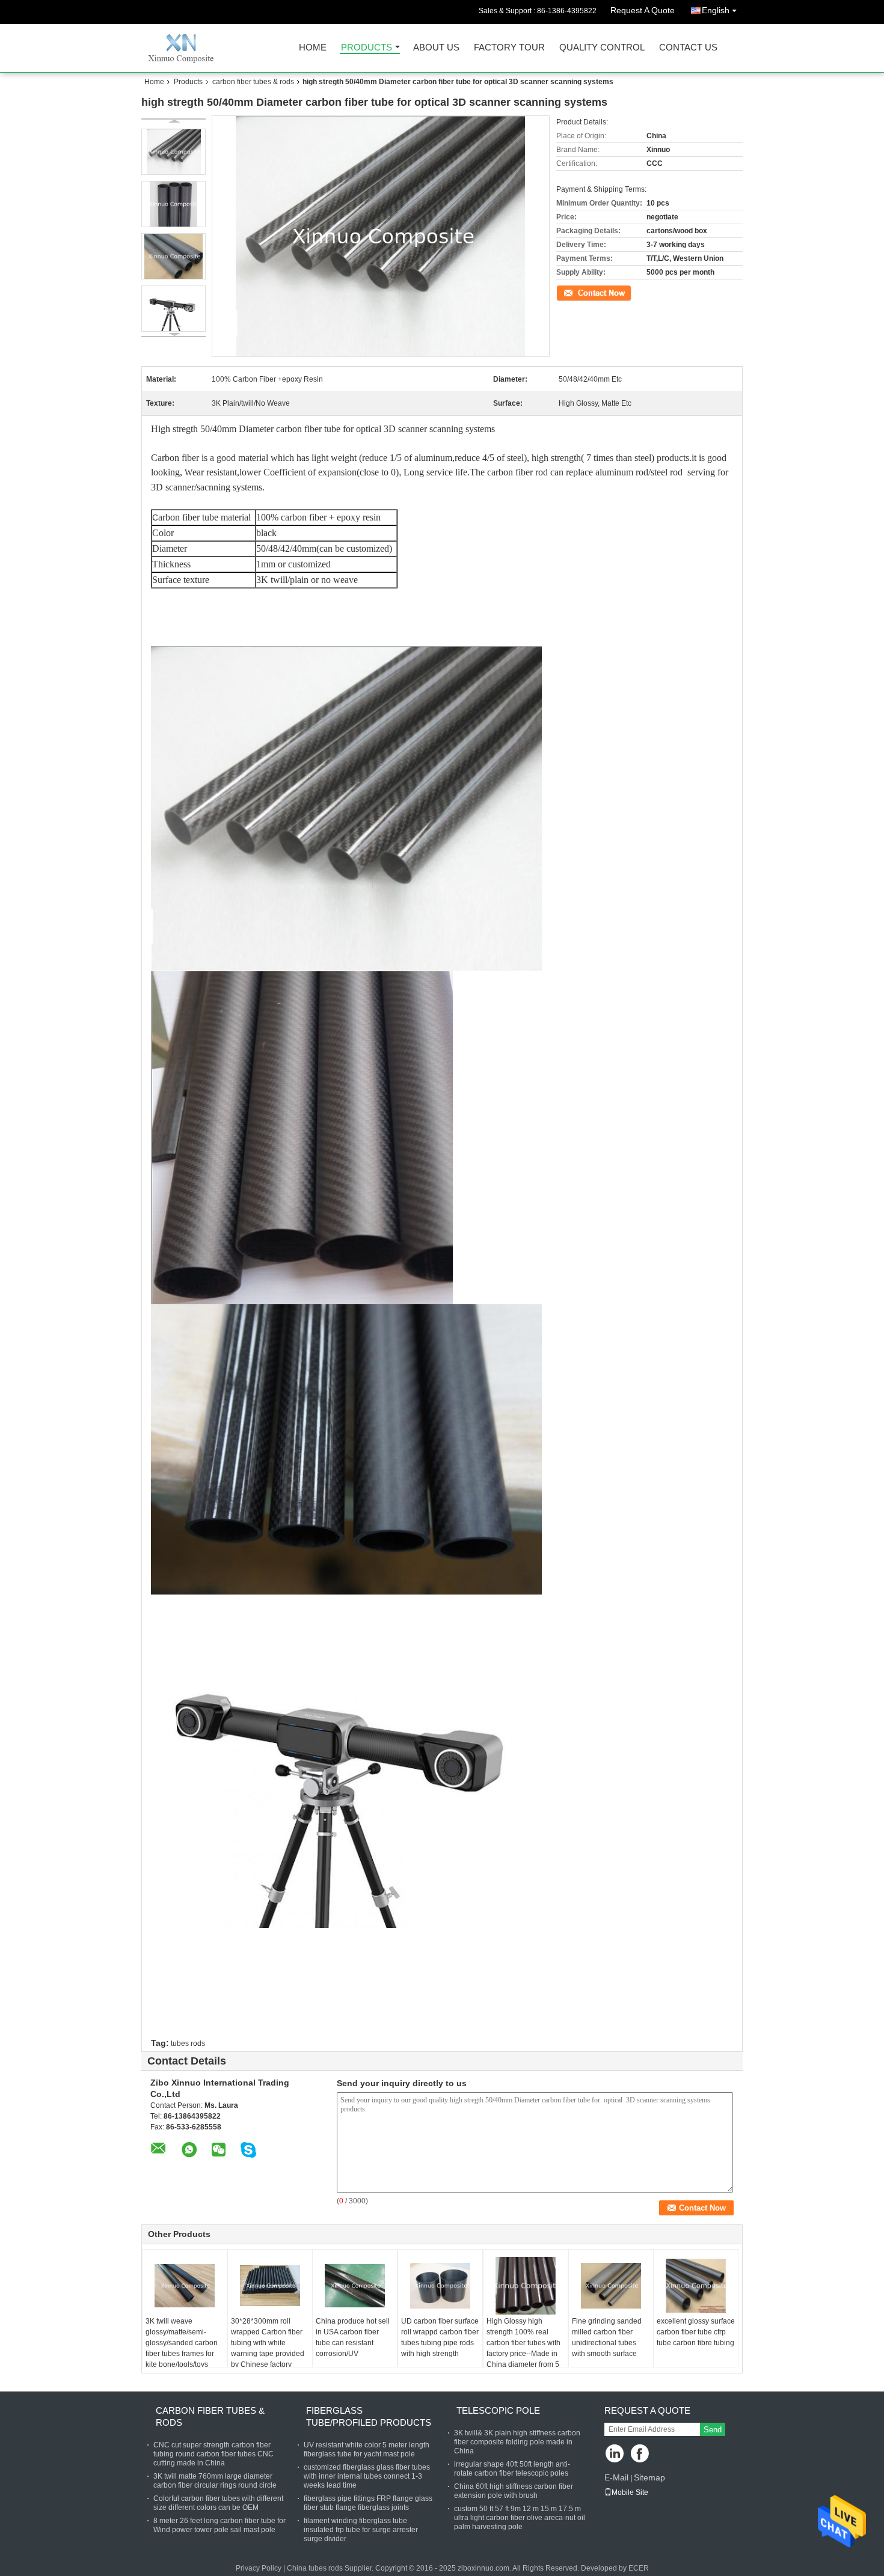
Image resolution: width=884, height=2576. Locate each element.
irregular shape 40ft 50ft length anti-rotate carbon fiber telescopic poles (512, 2469)
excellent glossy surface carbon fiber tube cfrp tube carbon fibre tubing (696, 2332)
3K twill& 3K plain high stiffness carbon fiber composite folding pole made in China (517, 2442)
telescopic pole (498, 2410)
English (716, 10)
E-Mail (616, 2477)
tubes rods (188, 2043)
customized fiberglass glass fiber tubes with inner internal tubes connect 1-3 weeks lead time (367, 2476)
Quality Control (602, 48)
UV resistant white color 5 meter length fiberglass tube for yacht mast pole (367, 2449)
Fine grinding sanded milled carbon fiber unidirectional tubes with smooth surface (607, 2337)
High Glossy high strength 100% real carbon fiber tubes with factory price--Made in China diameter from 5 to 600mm (523, 2348)
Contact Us (688, 48)
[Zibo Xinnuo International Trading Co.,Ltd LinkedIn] (615, 2454)
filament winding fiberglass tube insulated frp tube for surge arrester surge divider (361, 2530)
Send (713, 2430)
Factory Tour (509, 48)
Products (367, 48)
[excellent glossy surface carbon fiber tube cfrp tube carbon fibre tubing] (696, 2286)
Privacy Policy (259, 2568)
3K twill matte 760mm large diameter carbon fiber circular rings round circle (215, 2481)
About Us (436, 48)
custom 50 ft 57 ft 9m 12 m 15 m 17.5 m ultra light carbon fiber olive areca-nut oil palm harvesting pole (520, 2518)
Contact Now (577, 292)
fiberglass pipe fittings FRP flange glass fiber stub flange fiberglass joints (368, 2503)
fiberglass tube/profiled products (369, 2416)
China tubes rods (315, 2568)
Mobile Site (630, 2492)
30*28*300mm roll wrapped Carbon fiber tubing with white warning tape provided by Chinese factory (268, 2343)
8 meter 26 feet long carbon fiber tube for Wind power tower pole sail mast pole (219, 2525)
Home (313, 48)
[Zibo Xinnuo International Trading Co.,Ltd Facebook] (641, 2454)
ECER (639, 2568)
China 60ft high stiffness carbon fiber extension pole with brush (514, 2491)
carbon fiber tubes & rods (253, 82)
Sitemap (649, 2477)
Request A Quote (643, 10)
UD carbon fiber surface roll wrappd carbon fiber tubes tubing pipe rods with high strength (440, 2337)
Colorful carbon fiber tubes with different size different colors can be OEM (218, 2503)
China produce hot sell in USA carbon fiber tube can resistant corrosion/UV (353, 2337)
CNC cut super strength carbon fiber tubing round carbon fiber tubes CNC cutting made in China (213, 2454)
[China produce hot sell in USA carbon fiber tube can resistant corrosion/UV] (355, 2286)
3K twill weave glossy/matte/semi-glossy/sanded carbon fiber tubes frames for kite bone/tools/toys (182, 2343)
